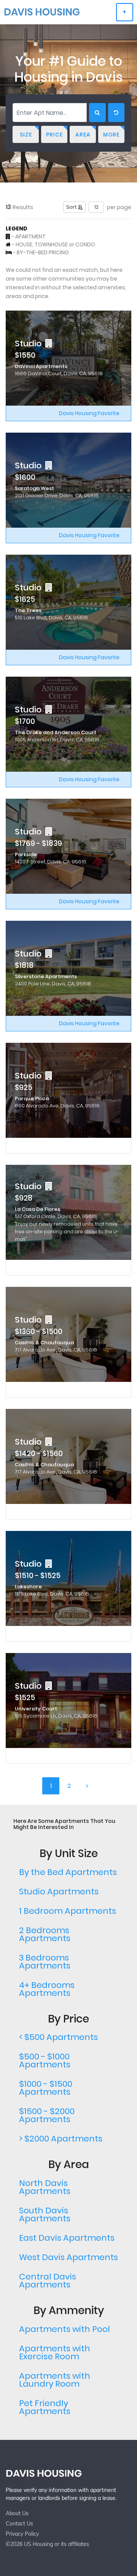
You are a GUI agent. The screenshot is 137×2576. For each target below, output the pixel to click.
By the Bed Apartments (68, 1872)
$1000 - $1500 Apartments (46, 2088)
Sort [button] (72, 207)
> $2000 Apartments (61, 2139)
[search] (97, 113)
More (111, 135)
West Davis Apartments (68, 2257)
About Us (17, 2513)
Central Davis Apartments (48, 2281)
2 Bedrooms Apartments (45, 1934)
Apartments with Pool (65, 2329)
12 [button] (96, 207)
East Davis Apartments (67, 2238)
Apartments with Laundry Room (55, 2380)
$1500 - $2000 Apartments (47, 2115)
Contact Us (19, 2524)
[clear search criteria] (116, 113)
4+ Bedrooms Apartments (47, 1989)
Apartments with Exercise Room (55, 2352)
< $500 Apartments (58, 2037)
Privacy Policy (22, 2534)
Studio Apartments (59, 1892)
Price (54, 135)
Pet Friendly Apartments (45, 2407)
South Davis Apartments (45, 2214)
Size (26, 135)
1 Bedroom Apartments (68, 1911)
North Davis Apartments (45, 2187)
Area (83, 135)
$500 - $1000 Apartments (45, 2060)
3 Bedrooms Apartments (45, 1962)
